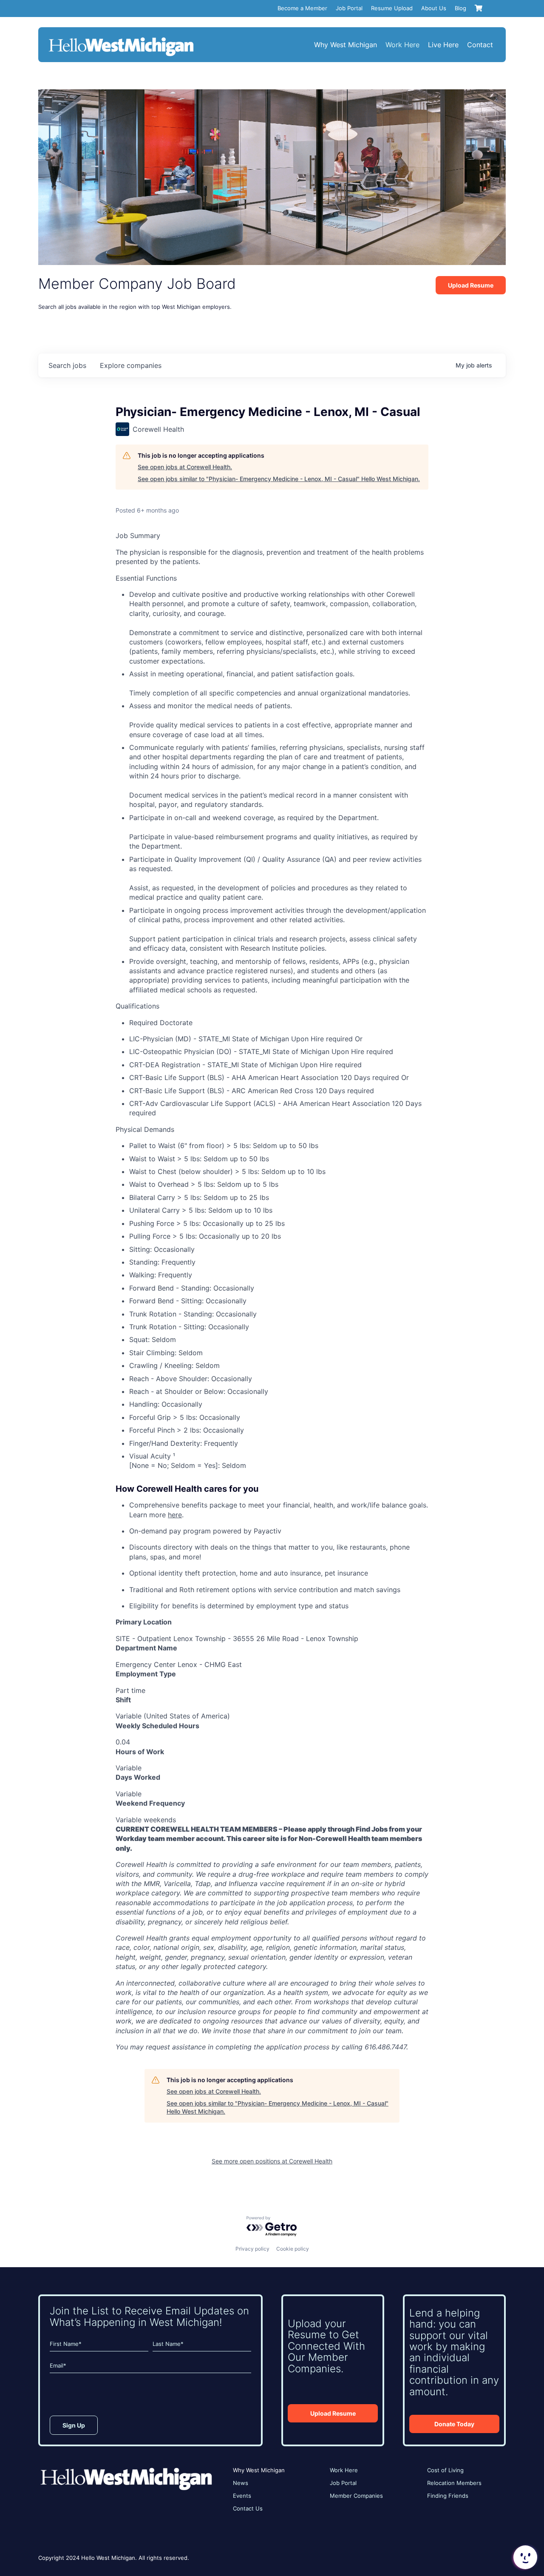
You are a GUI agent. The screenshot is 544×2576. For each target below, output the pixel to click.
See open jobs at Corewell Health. (185, 467)
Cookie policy (293, 2249)
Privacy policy (252, 2249)
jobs (67, 365)
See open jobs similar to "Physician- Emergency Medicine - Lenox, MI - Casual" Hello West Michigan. (279, 479)
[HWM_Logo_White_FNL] (121, 38)
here (175, 1515)
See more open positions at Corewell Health (272, 2161)
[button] (524, 2557)
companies (131, 365)
